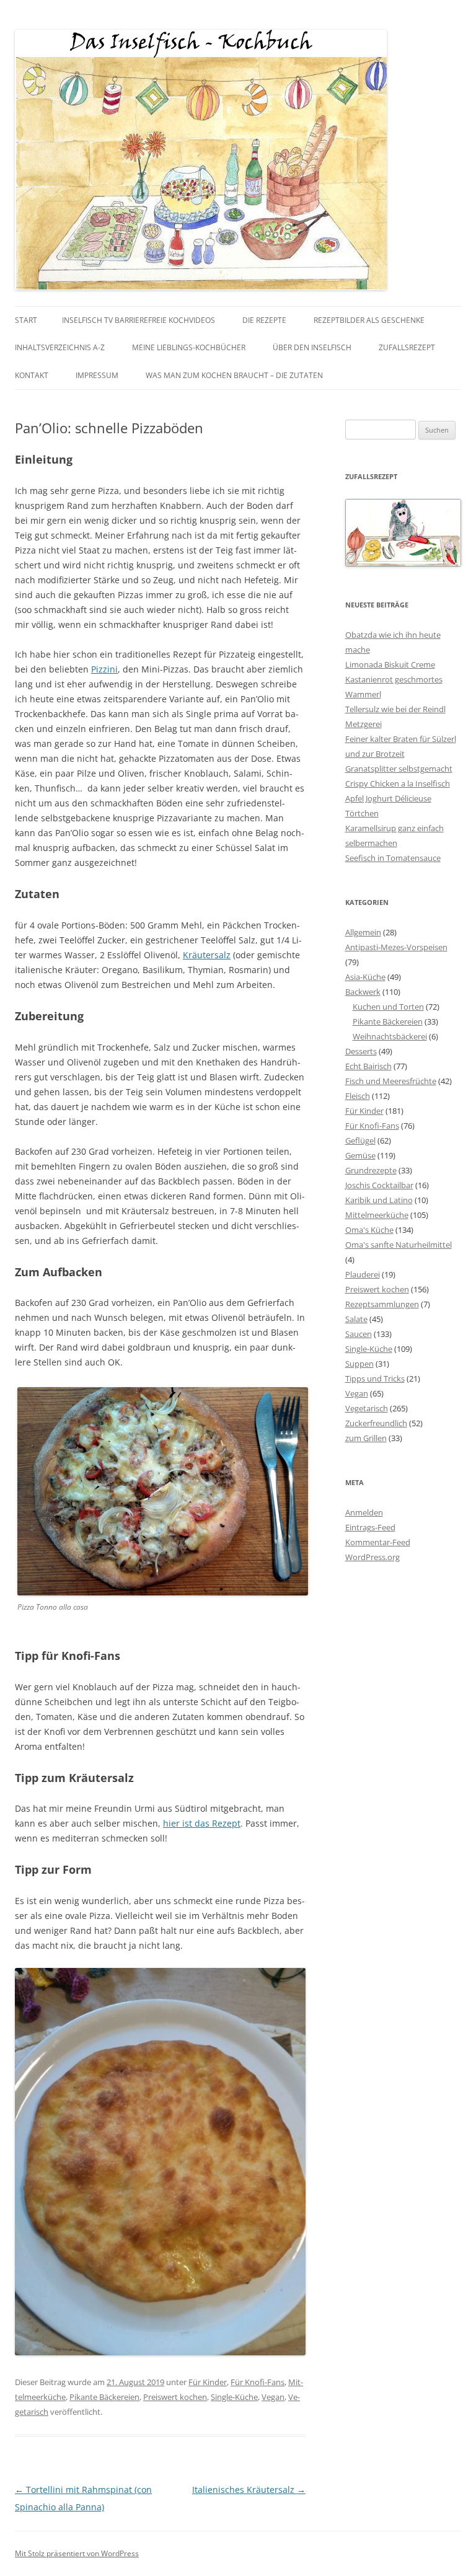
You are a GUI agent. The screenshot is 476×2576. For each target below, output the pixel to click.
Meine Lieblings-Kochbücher (189, 347)
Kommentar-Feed (378, 1542)
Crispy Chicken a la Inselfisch (398, 783)
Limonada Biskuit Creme (390, 664)
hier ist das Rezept (202, 1823)
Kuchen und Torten (388, 1007)
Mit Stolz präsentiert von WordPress (77, 2553)
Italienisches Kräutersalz (249, 2490)
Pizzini (104, 669)
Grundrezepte (371, 1170)
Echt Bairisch (368, 1066)
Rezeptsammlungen (382, 1304)
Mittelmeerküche (377, 1215)
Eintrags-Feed (370, 1527)
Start (26, 320)
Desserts (361, 1051)
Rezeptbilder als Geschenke (369, 320)
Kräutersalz (207, 955)
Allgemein (363, 932)
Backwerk (363, 992)
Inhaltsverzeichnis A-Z (60, 347)
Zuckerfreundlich (376, 1423)
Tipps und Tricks (375, 1378)
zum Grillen (366, 1438)
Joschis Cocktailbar (379, 1185)
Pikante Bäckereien (104, 2397)
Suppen (359, 1364)
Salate (356, 1319)
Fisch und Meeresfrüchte (391, 1081)
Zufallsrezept (407, 347)
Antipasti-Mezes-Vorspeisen (396, 947)
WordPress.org (372, 1557)
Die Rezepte (264, 320)
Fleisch (358, 1096)
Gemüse (360, 1155)
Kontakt (32, 375)
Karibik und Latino (379, 1200)
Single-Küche (234, 2397)
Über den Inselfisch (312, 347)
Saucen (359, 1334)
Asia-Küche (365, 977)
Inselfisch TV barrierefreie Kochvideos (139, 320)
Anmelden (364, 1512)
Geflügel (360, 1140)
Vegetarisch (367, 1408)
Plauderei (363, 1274)
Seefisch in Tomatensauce (393, 858)
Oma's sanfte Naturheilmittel (399, 1245)
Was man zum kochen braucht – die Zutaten (234, 375)
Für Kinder (208, 2382)
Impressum (97, 375)
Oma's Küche (369, 1230)
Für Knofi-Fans (258, 2382)
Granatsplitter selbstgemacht (399, 769)
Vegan (273, 2397)
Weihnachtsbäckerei (390, 1036)
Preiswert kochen (175, 2397)
